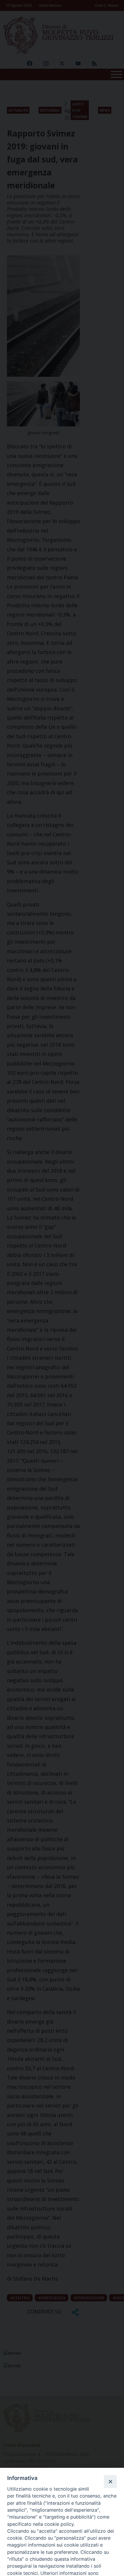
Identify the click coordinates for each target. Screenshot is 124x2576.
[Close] (110, 2481)
